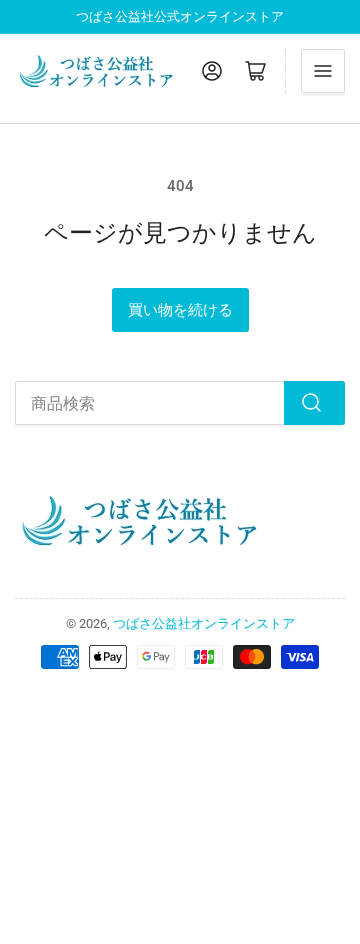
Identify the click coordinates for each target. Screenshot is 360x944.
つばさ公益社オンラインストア (204, 623)
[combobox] (180, 403)
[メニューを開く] (323, 71)
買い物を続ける (180, 310)
